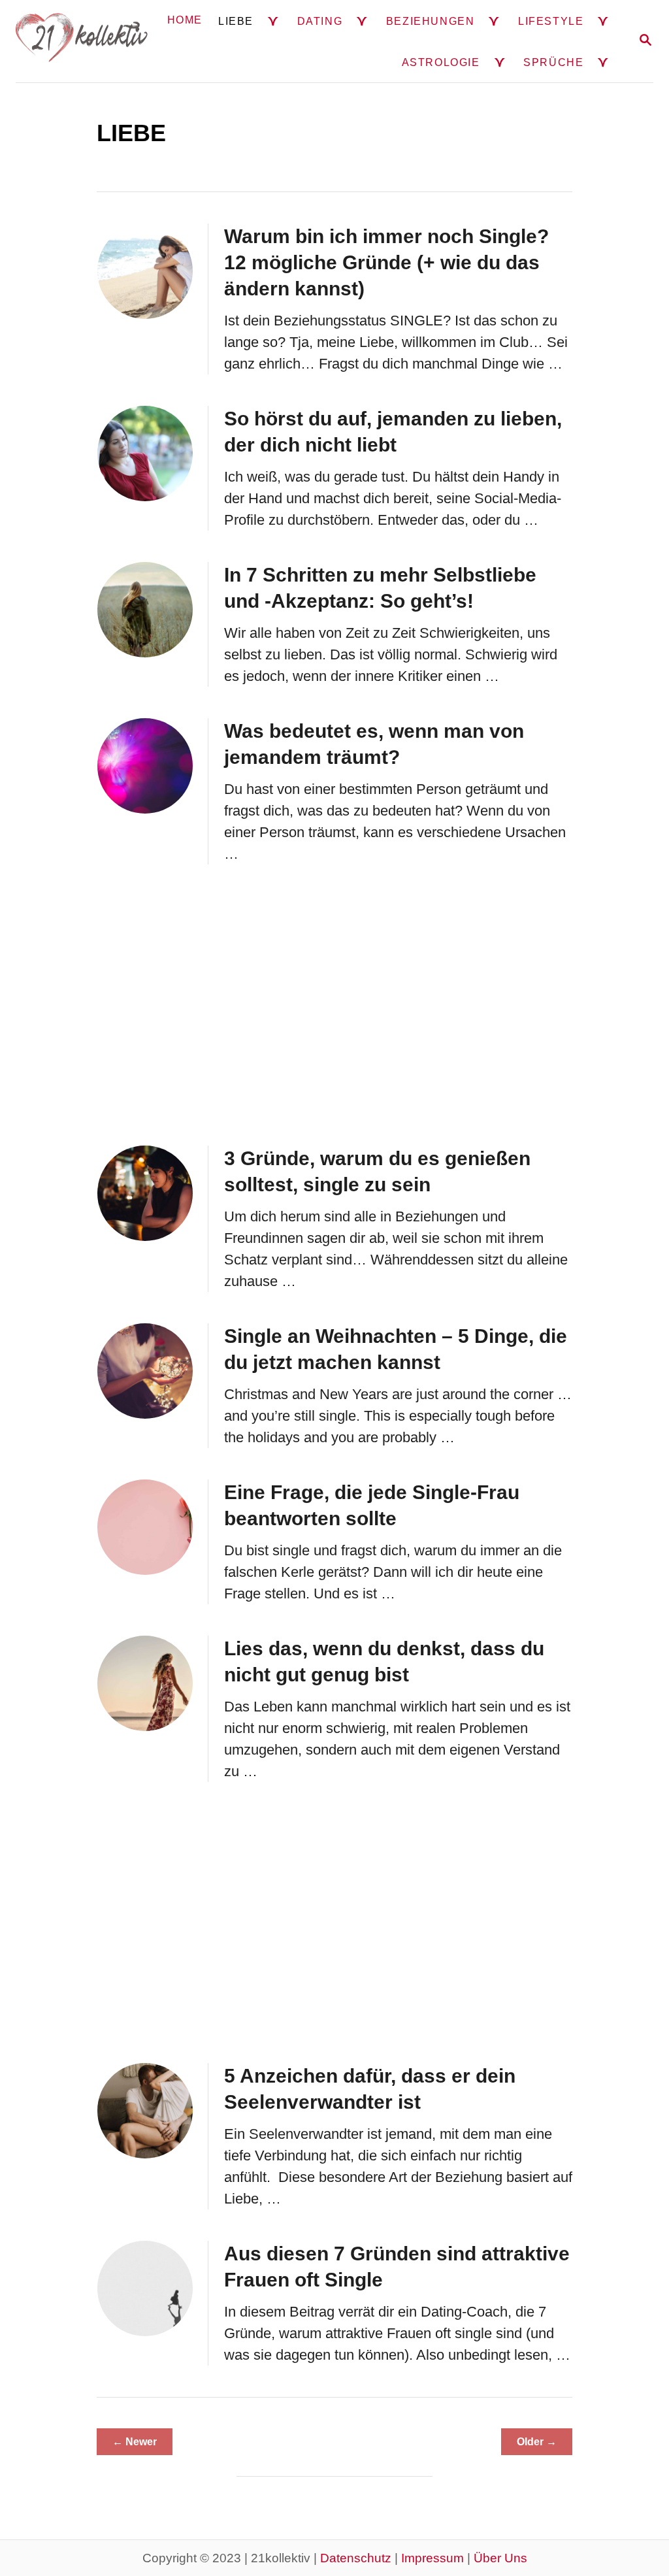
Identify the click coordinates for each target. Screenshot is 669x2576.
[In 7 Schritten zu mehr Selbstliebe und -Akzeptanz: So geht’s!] (145, 610)
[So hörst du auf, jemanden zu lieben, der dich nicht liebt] (145, 454)
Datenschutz (356, 2558)
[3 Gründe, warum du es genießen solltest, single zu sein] (145, 1193)
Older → (537, 2442)
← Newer (135, 2442)
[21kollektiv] (82, 41)
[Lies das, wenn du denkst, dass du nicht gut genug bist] (145, 1683)
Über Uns (500, 2558)
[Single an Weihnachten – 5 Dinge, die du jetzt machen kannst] (145, 1371)
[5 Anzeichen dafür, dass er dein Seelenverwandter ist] (145, 2111)
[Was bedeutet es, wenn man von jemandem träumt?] (145, 766)
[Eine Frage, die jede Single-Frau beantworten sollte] (145, 1527)
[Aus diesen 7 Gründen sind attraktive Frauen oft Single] (145, 2288)
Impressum (432, 2558)
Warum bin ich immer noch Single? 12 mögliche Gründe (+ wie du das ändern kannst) (386, 262)
